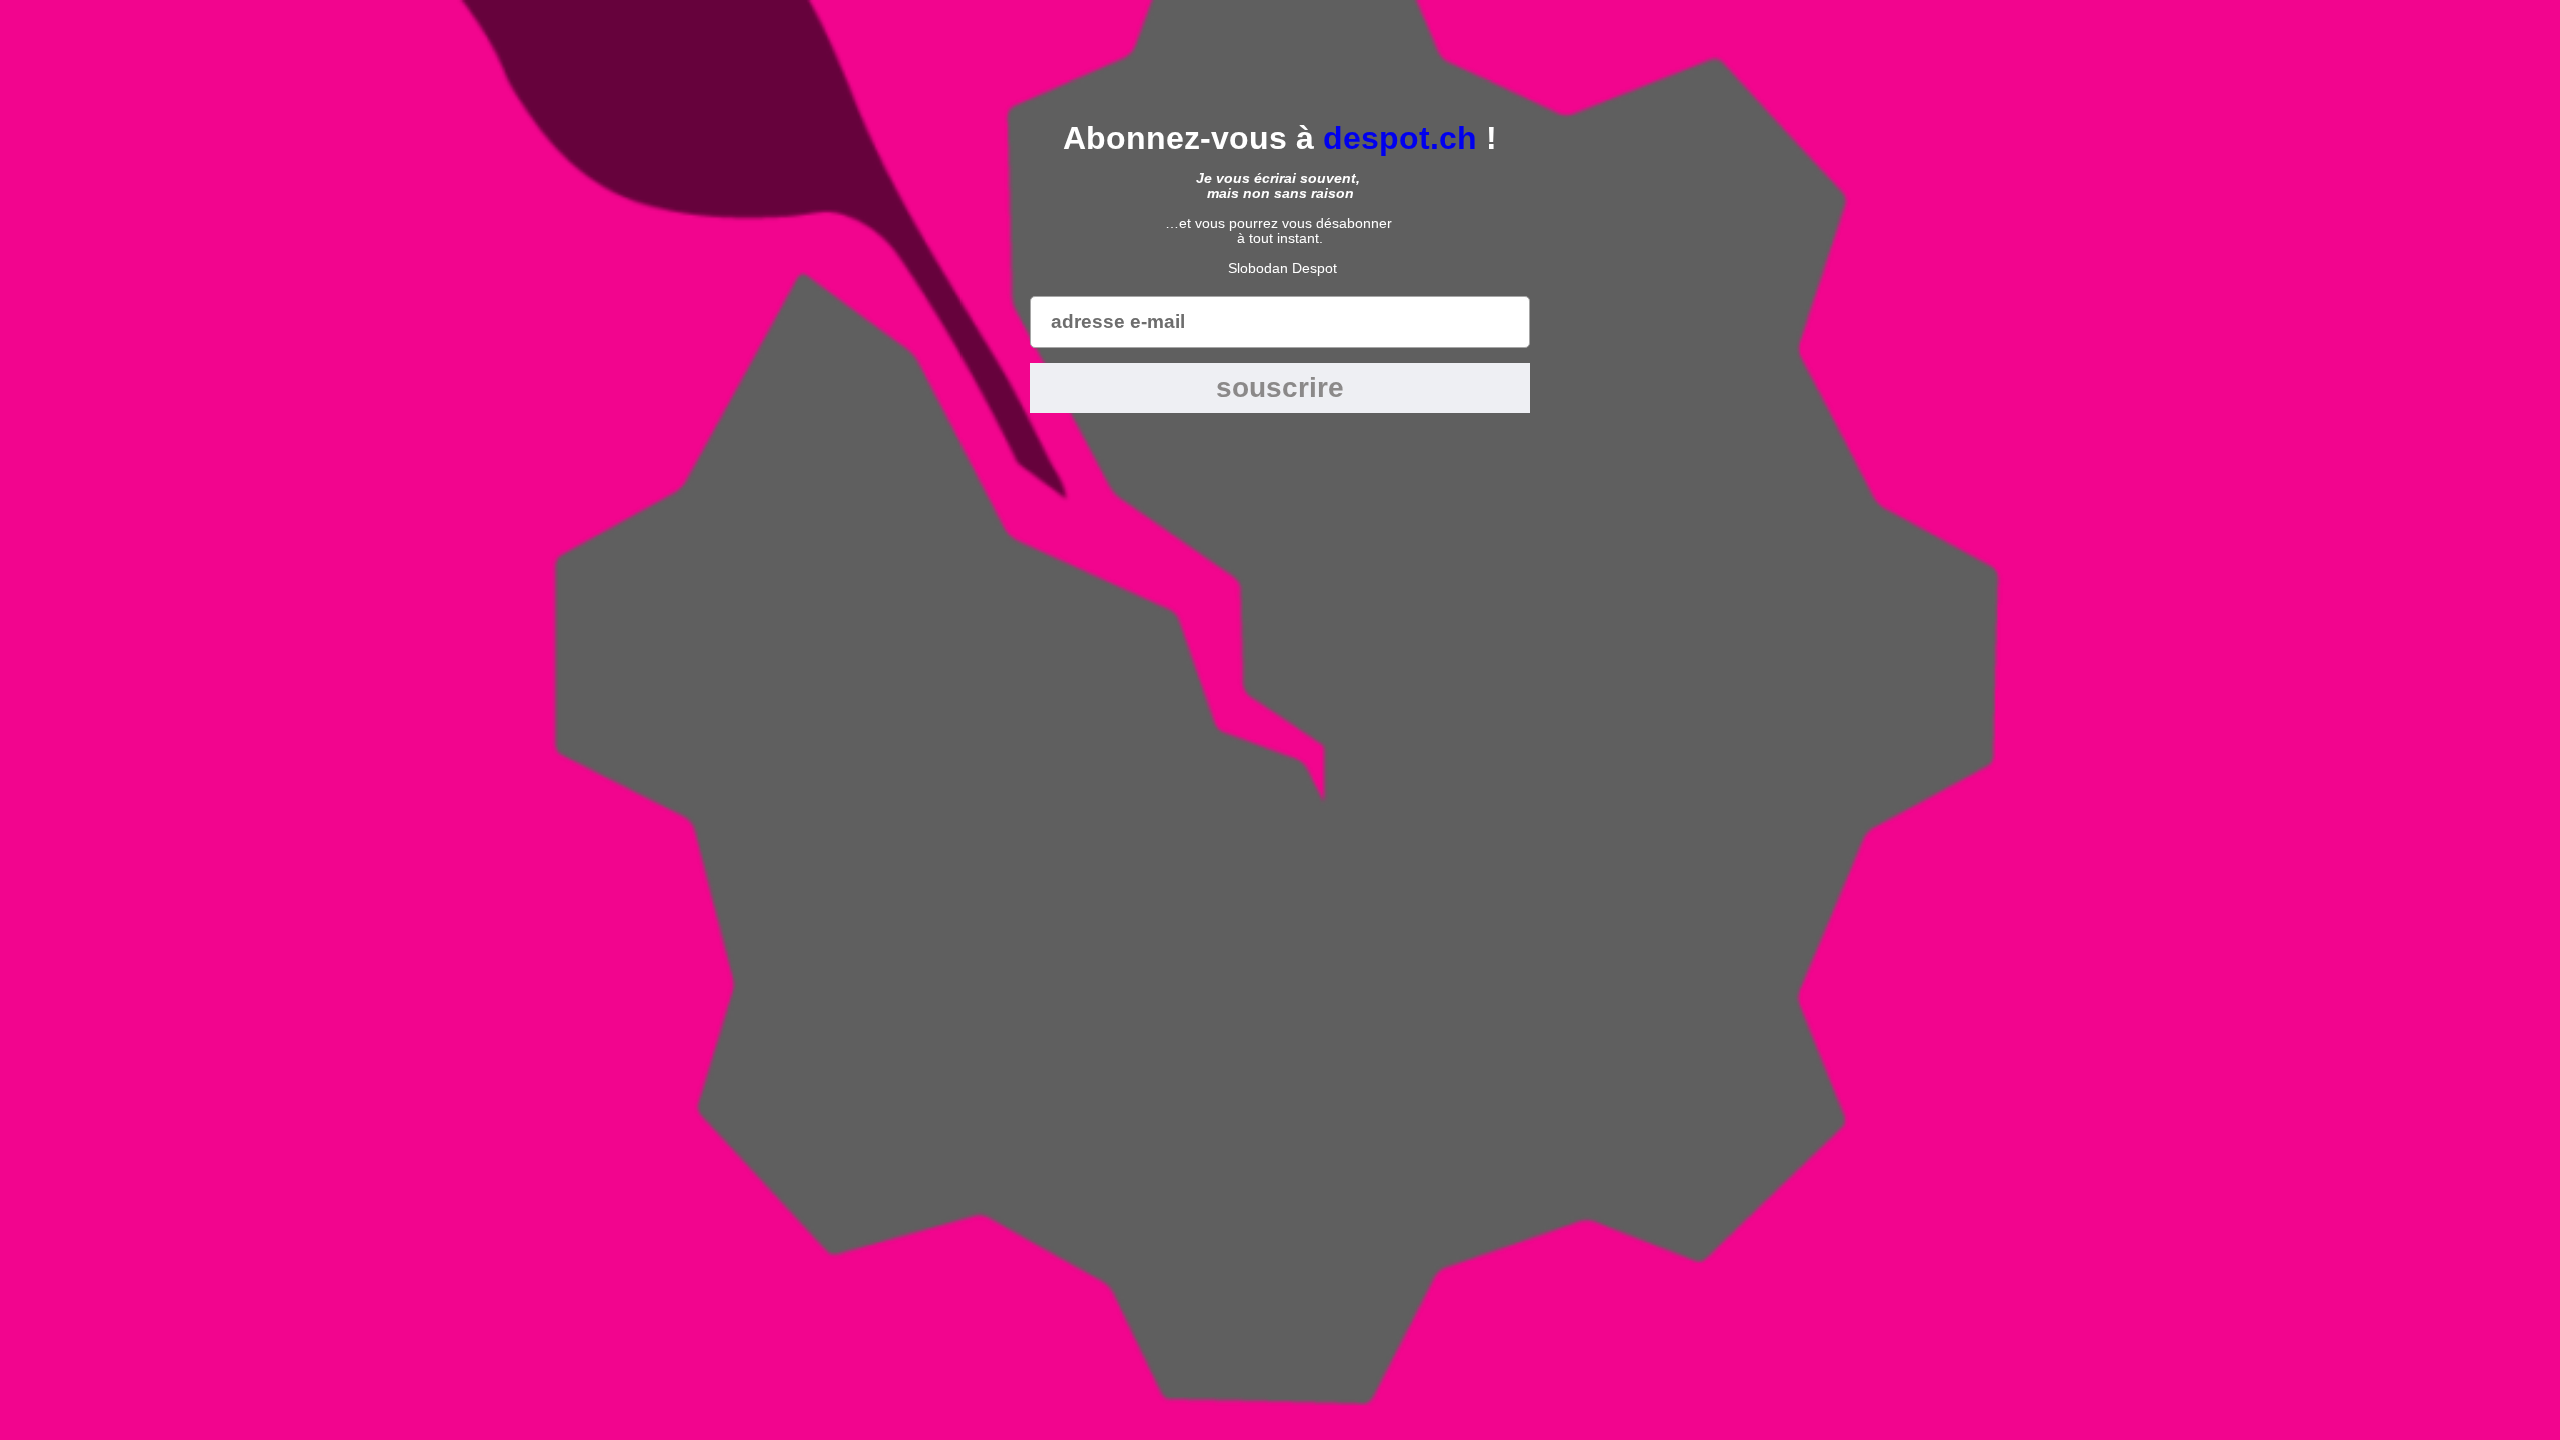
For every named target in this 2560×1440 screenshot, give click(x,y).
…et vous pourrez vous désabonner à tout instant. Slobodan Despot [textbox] (1280, 223)
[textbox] (1280, 138)
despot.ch (1400, 138)
